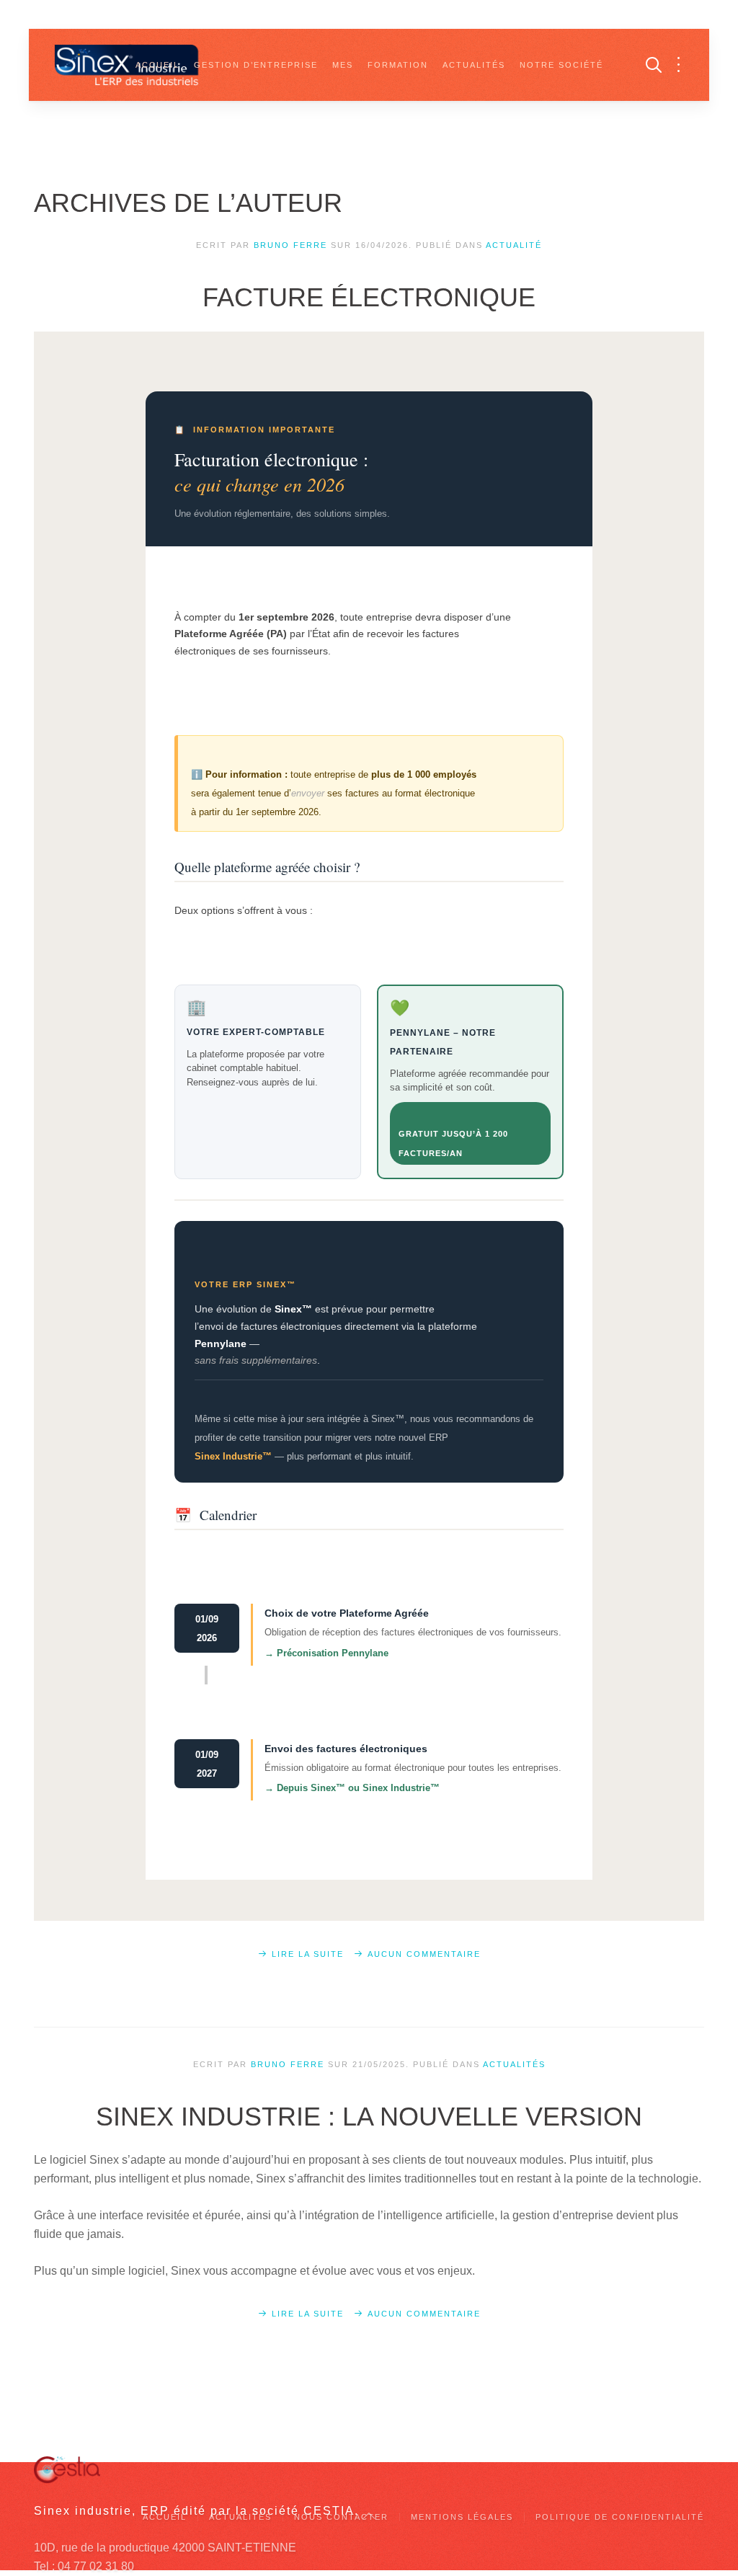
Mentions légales (462, 2517)
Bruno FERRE (290, 245)
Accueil (157, 65)
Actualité (514, 245)
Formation (398, 65)
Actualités (474, 65)
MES (343, 65)
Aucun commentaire (424, 1954)
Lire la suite (308, 1954)
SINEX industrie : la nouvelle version (369, 2117)
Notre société (561, 65)
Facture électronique (369, 297)
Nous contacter (341, 2517)
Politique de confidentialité (620, 2517)
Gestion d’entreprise (256, 65)
